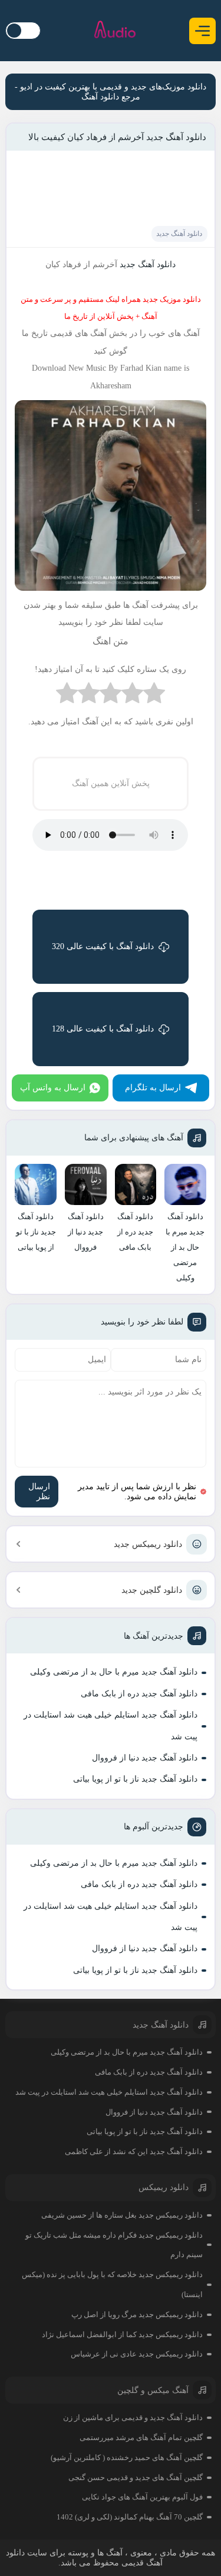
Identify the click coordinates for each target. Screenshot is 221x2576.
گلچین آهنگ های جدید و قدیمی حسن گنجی (136, 2477)
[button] (202, 31)
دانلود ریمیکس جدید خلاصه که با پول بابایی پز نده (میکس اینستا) (112, 2284)
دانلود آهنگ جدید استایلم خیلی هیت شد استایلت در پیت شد (111, 1725)
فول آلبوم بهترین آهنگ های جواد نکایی (142, 2497)
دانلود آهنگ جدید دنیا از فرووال (145, 1758)
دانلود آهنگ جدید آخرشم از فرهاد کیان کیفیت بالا (117, 137)
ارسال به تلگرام (153, 1088)
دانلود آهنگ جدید (179, 234)
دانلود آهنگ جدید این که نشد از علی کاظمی (134, 2151)
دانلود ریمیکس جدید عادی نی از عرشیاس (137, 2354)
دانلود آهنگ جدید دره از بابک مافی (139, 1694)
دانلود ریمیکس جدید (148, 1544)
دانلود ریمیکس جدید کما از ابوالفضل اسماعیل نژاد (122, 2334)
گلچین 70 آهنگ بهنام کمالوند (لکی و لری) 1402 (130, 2517)
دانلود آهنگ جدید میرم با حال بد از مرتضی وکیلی (114, 1672)
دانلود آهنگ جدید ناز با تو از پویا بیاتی (135, 1779)
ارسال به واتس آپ (53, 1088)
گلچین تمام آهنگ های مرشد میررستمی (141, 2437)
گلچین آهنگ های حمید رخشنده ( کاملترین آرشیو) (127, 2457)
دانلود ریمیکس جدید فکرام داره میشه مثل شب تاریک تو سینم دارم (114, 2245)
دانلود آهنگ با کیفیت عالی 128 (103, 1029)
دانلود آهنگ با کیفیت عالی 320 (103, 946)
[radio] (154, 696)
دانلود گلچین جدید (152, 1590)
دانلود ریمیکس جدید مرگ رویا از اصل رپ (137, 2314)
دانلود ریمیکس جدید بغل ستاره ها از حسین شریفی (122, 2215)
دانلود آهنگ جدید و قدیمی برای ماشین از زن (133, 2417)
